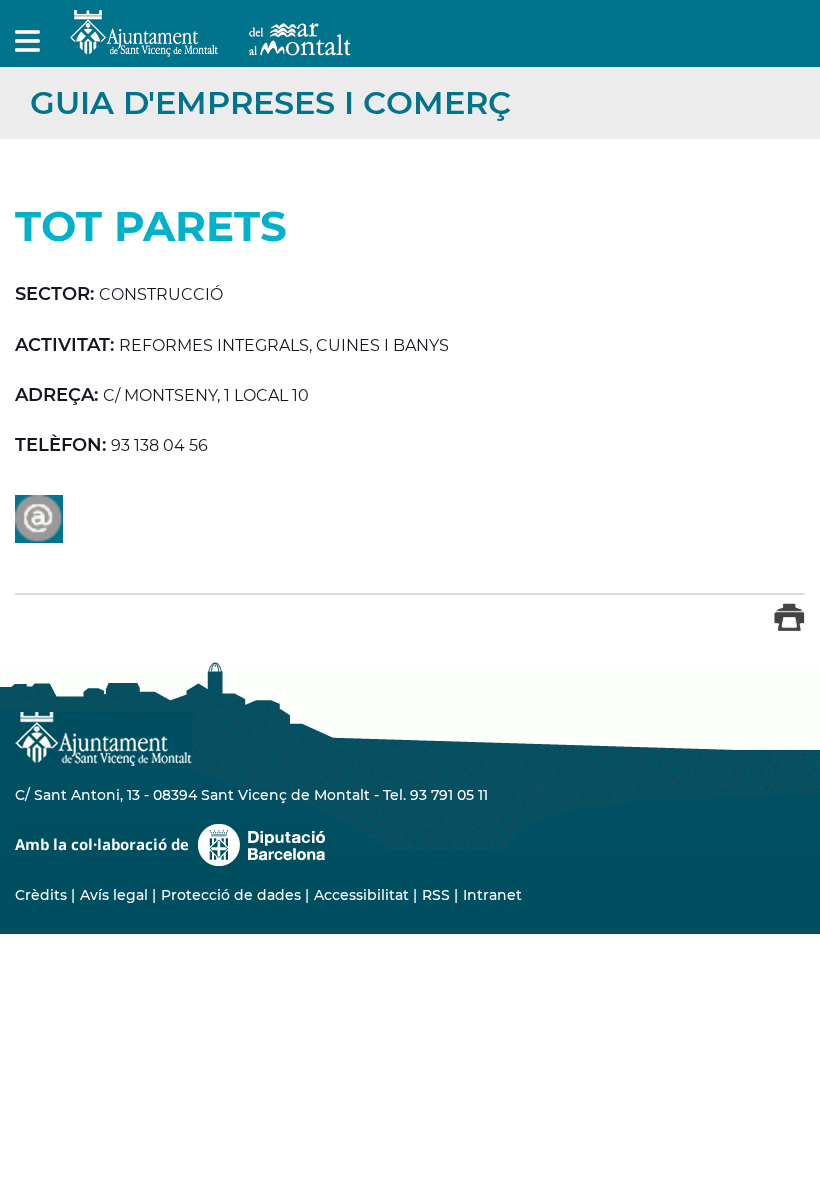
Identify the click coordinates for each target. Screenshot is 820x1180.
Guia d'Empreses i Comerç (270, 102)
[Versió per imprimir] (789, 626)
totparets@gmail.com (39, 519)
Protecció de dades (231, 895)
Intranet (492, 895)
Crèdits (41, 895)
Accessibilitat (361, 895)
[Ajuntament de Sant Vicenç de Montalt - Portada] (210, 45)
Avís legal (114, 895)
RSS (436, 895)
